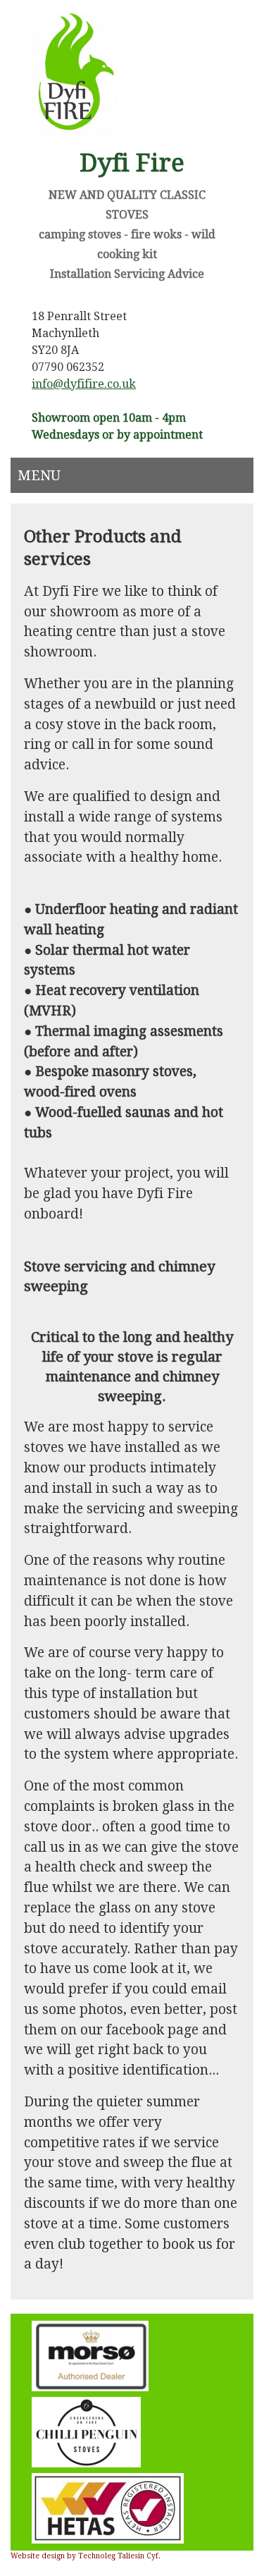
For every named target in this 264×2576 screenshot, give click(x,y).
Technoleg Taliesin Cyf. (119, 2556)
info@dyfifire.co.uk (84, 384)
